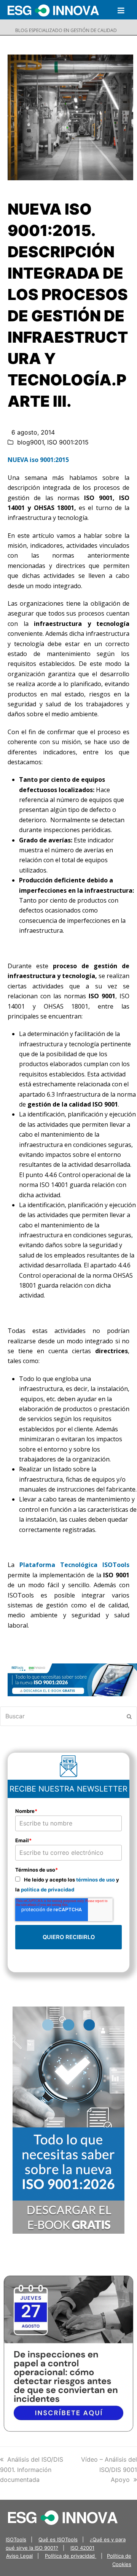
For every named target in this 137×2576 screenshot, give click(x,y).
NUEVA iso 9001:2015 (38, 460)
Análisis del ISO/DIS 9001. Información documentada (32, 2469)
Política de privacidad (71, 2556)
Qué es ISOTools (58, 2539)
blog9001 (30, 442)
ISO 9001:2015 (68, 442)
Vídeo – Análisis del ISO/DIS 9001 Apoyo (109, 2469)
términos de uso (96, 1880)
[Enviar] (129, 1716)
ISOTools (16, 2539)
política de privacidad (48, 1889)
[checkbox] (68, 1884)
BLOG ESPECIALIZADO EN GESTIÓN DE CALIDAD (66, 30)
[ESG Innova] (63, 2517)
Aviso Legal (19, 2556)
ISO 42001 (82, 2548)
